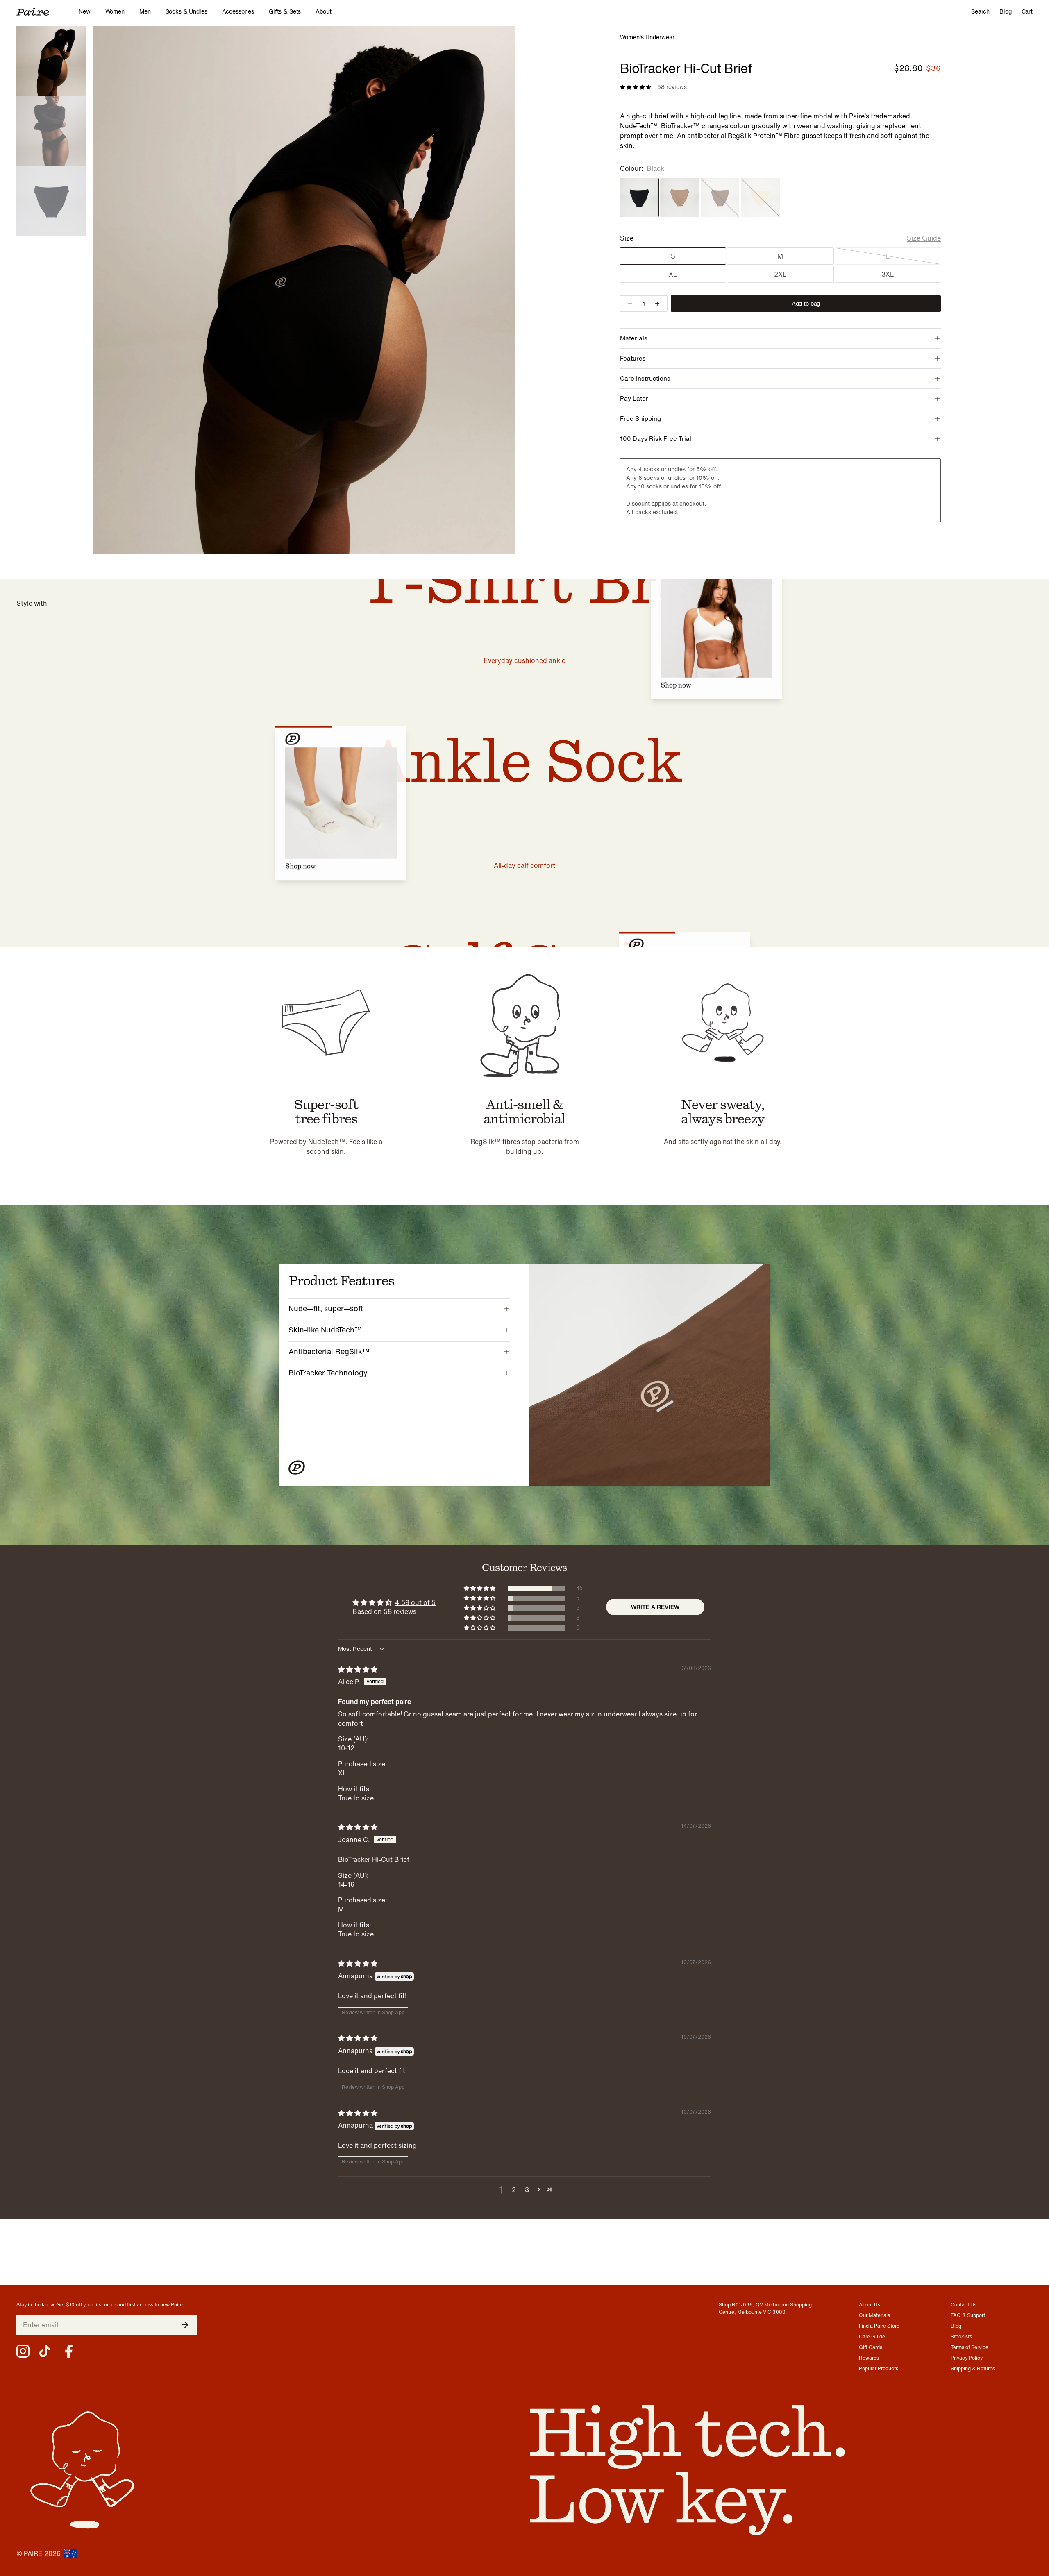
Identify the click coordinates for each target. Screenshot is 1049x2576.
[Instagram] (23, 2351)
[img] (358, 1669)
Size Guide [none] (924, 238)
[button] (480, 1589)
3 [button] (527, 2190)
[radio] (639, 197)
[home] (48, 11)
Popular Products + (881, 2368)
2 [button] (514, 2190)
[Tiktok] (46, 2351)
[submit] (185, 2325)
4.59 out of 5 (415, 1602)
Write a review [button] (655, 1607)
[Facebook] (69, 2351)
